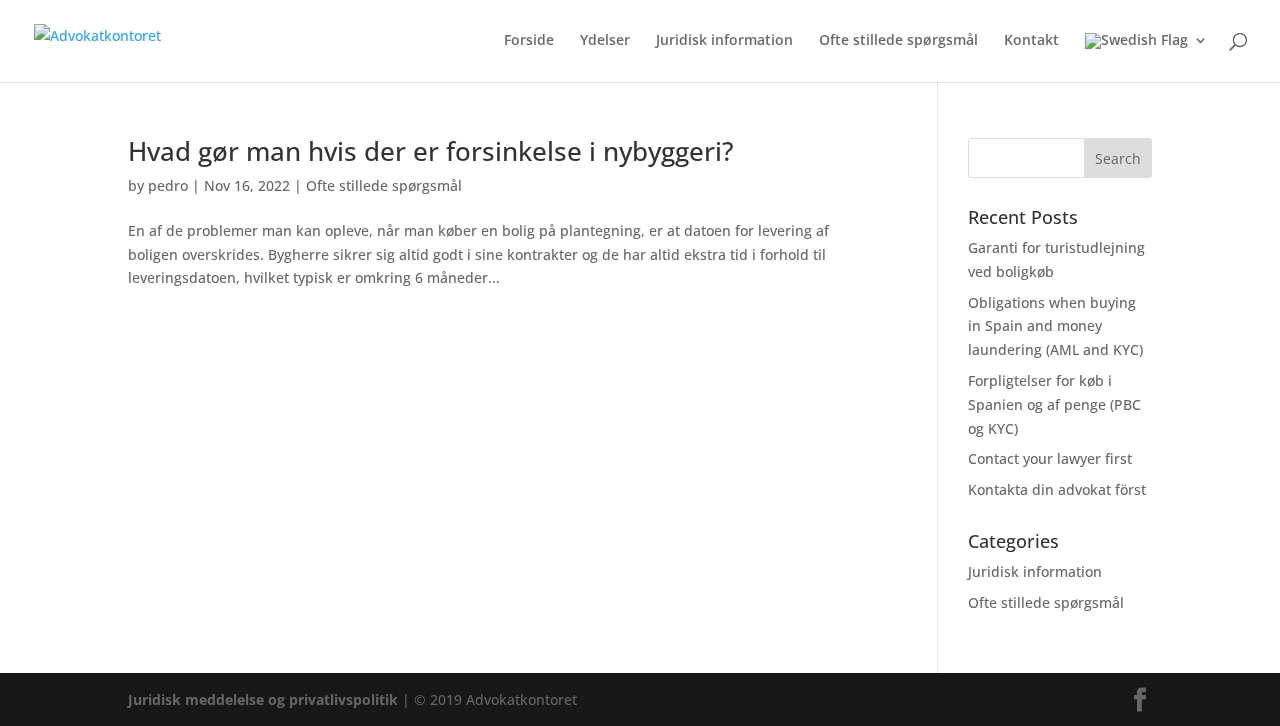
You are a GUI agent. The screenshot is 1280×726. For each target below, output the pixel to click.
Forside (529, 41)
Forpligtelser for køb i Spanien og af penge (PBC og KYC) (1054, 404)
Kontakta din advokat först (1057, 489)
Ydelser (605, 41)
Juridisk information (724, 41)
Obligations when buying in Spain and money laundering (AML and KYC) (1055, 326)
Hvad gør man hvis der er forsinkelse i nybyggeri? (431, 151)
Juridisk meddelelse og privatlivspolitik (263, 699)
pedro (168, 185)
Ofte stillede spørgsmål (898, 41)
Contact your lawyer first (1050, 458)
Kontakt (1031, 41)
